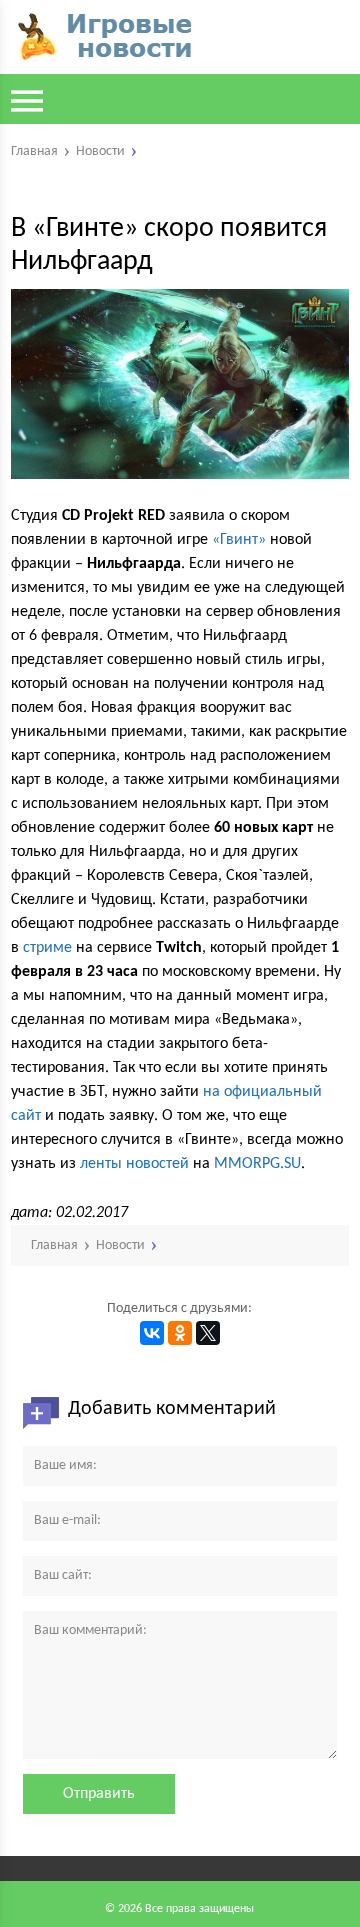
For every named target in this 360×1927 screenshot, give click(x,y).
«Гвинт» (239, 540)
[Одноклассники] (180, 1333)
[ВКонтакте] (152, 1333)
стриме (47, 948)
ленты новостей (134, 1164)
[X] (208, 1333)
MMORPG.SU (257, 1164)
